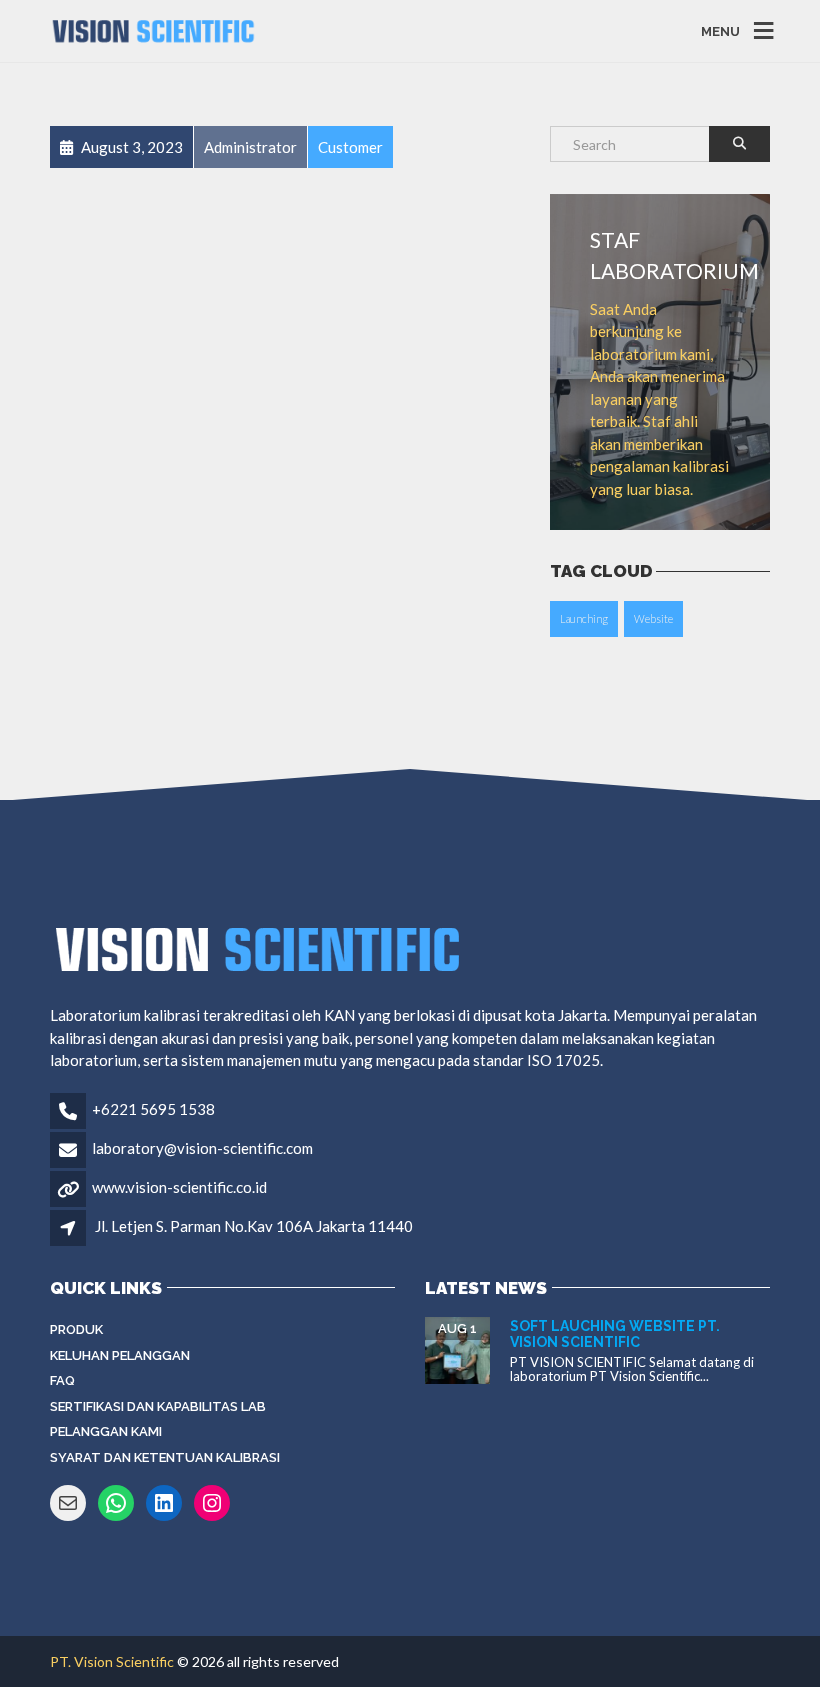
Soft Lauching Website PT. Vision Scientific (615, 1333)
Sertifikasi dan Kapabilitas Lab (158, 1406)
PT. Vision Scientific (112, 1661)
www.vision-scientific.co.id (179, 1187)
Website (653, 618)
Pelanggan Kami (106, 1431)
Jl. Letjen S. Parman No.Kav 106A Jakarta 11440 (254, 1226)
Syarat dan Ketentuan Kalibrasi (165, 1457)
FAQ (62, 1380)
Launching (584, 618)
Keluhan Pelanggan (120, 1355)
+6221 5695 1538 (153, 1109)
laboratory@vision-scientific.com (202, 1148)
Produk (76, 1329)
